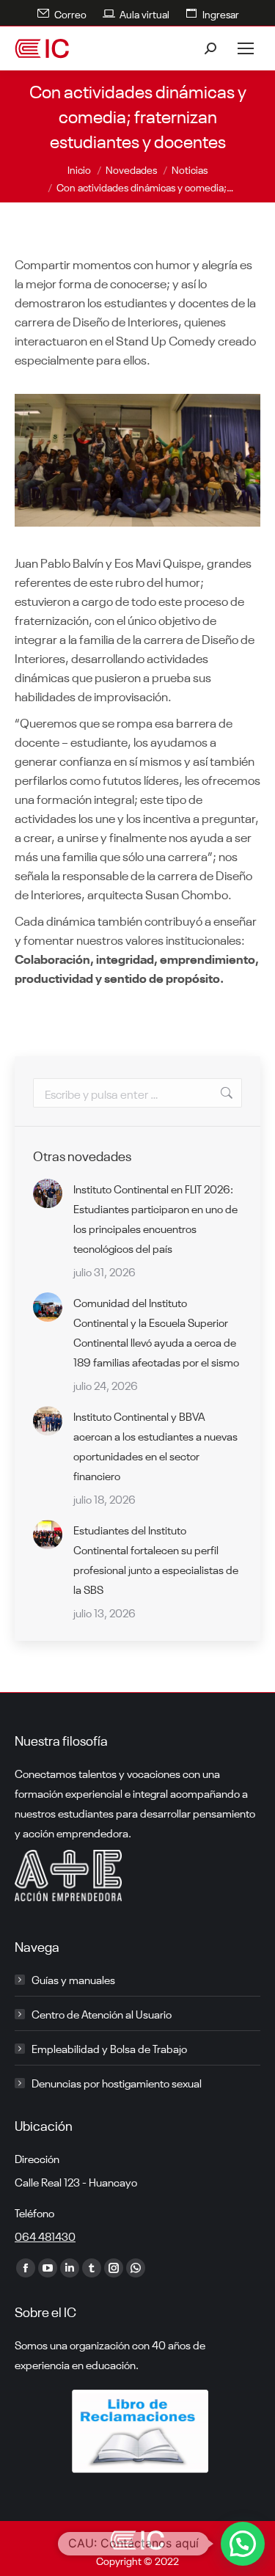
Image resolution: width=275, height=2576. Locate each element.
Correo (70, 13)
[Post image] (48, 1193)
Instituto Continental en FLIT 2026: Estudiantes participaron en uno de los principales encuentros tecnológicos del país (155, 1218)
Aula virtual (144, 13)
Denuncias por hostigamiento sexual (117, 2082)
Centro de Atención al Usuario (102, 2013)
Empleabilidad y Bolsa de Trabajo (109, 2048)
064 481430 (45, 2236)
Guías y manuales (73, 1979)
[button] (243, 2544)
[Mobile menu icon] (246, 48)
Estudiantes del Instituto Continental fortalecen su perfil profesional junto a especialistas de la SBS (156, 1559)
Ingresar (221, 13)
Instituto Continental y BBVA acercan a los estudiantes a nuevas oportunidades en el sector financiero (155, 1445)
